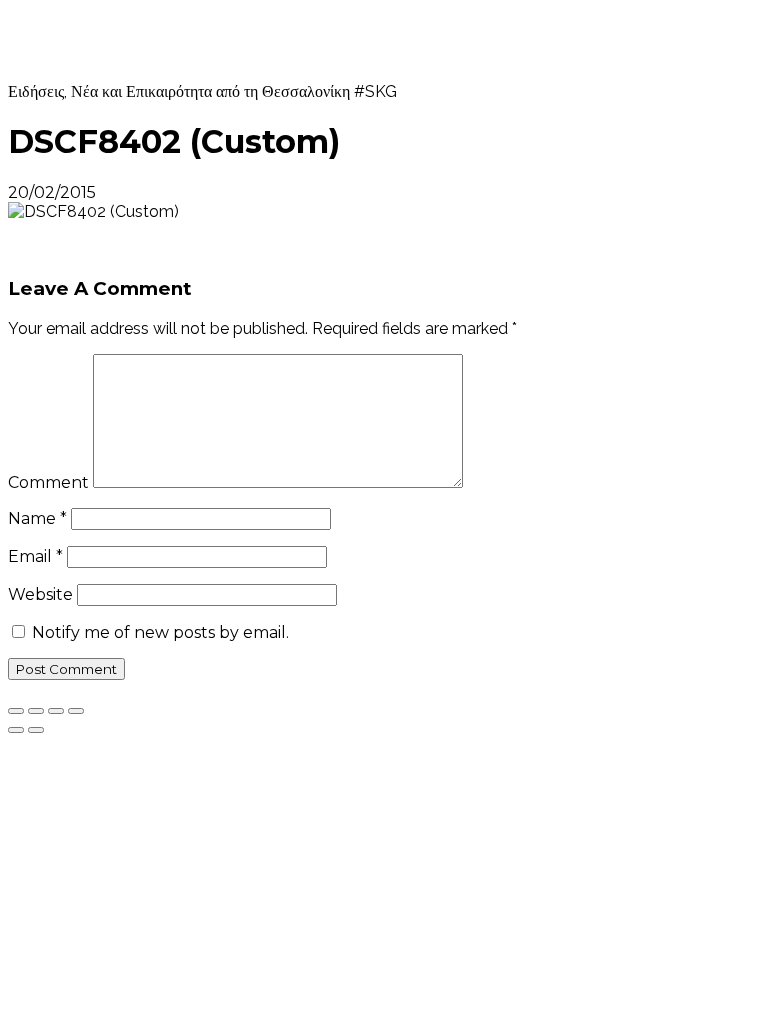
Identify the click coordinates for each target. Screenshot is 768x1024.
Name (37, 518)
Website (40, 594)
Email (35, 556)
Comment (48, 482)
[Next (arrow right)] (36, 730)
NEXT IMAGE (65, 249)
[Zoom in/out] (76, 711)
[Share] (36, 711)
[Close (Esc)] (16, 711)
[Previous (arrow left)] (16, 730)
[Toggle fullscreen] (56, 711)
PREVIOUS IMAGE (83, 230)
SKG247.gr (92, 40)
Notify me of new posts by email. (160, 632)
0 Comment (148, 192)
